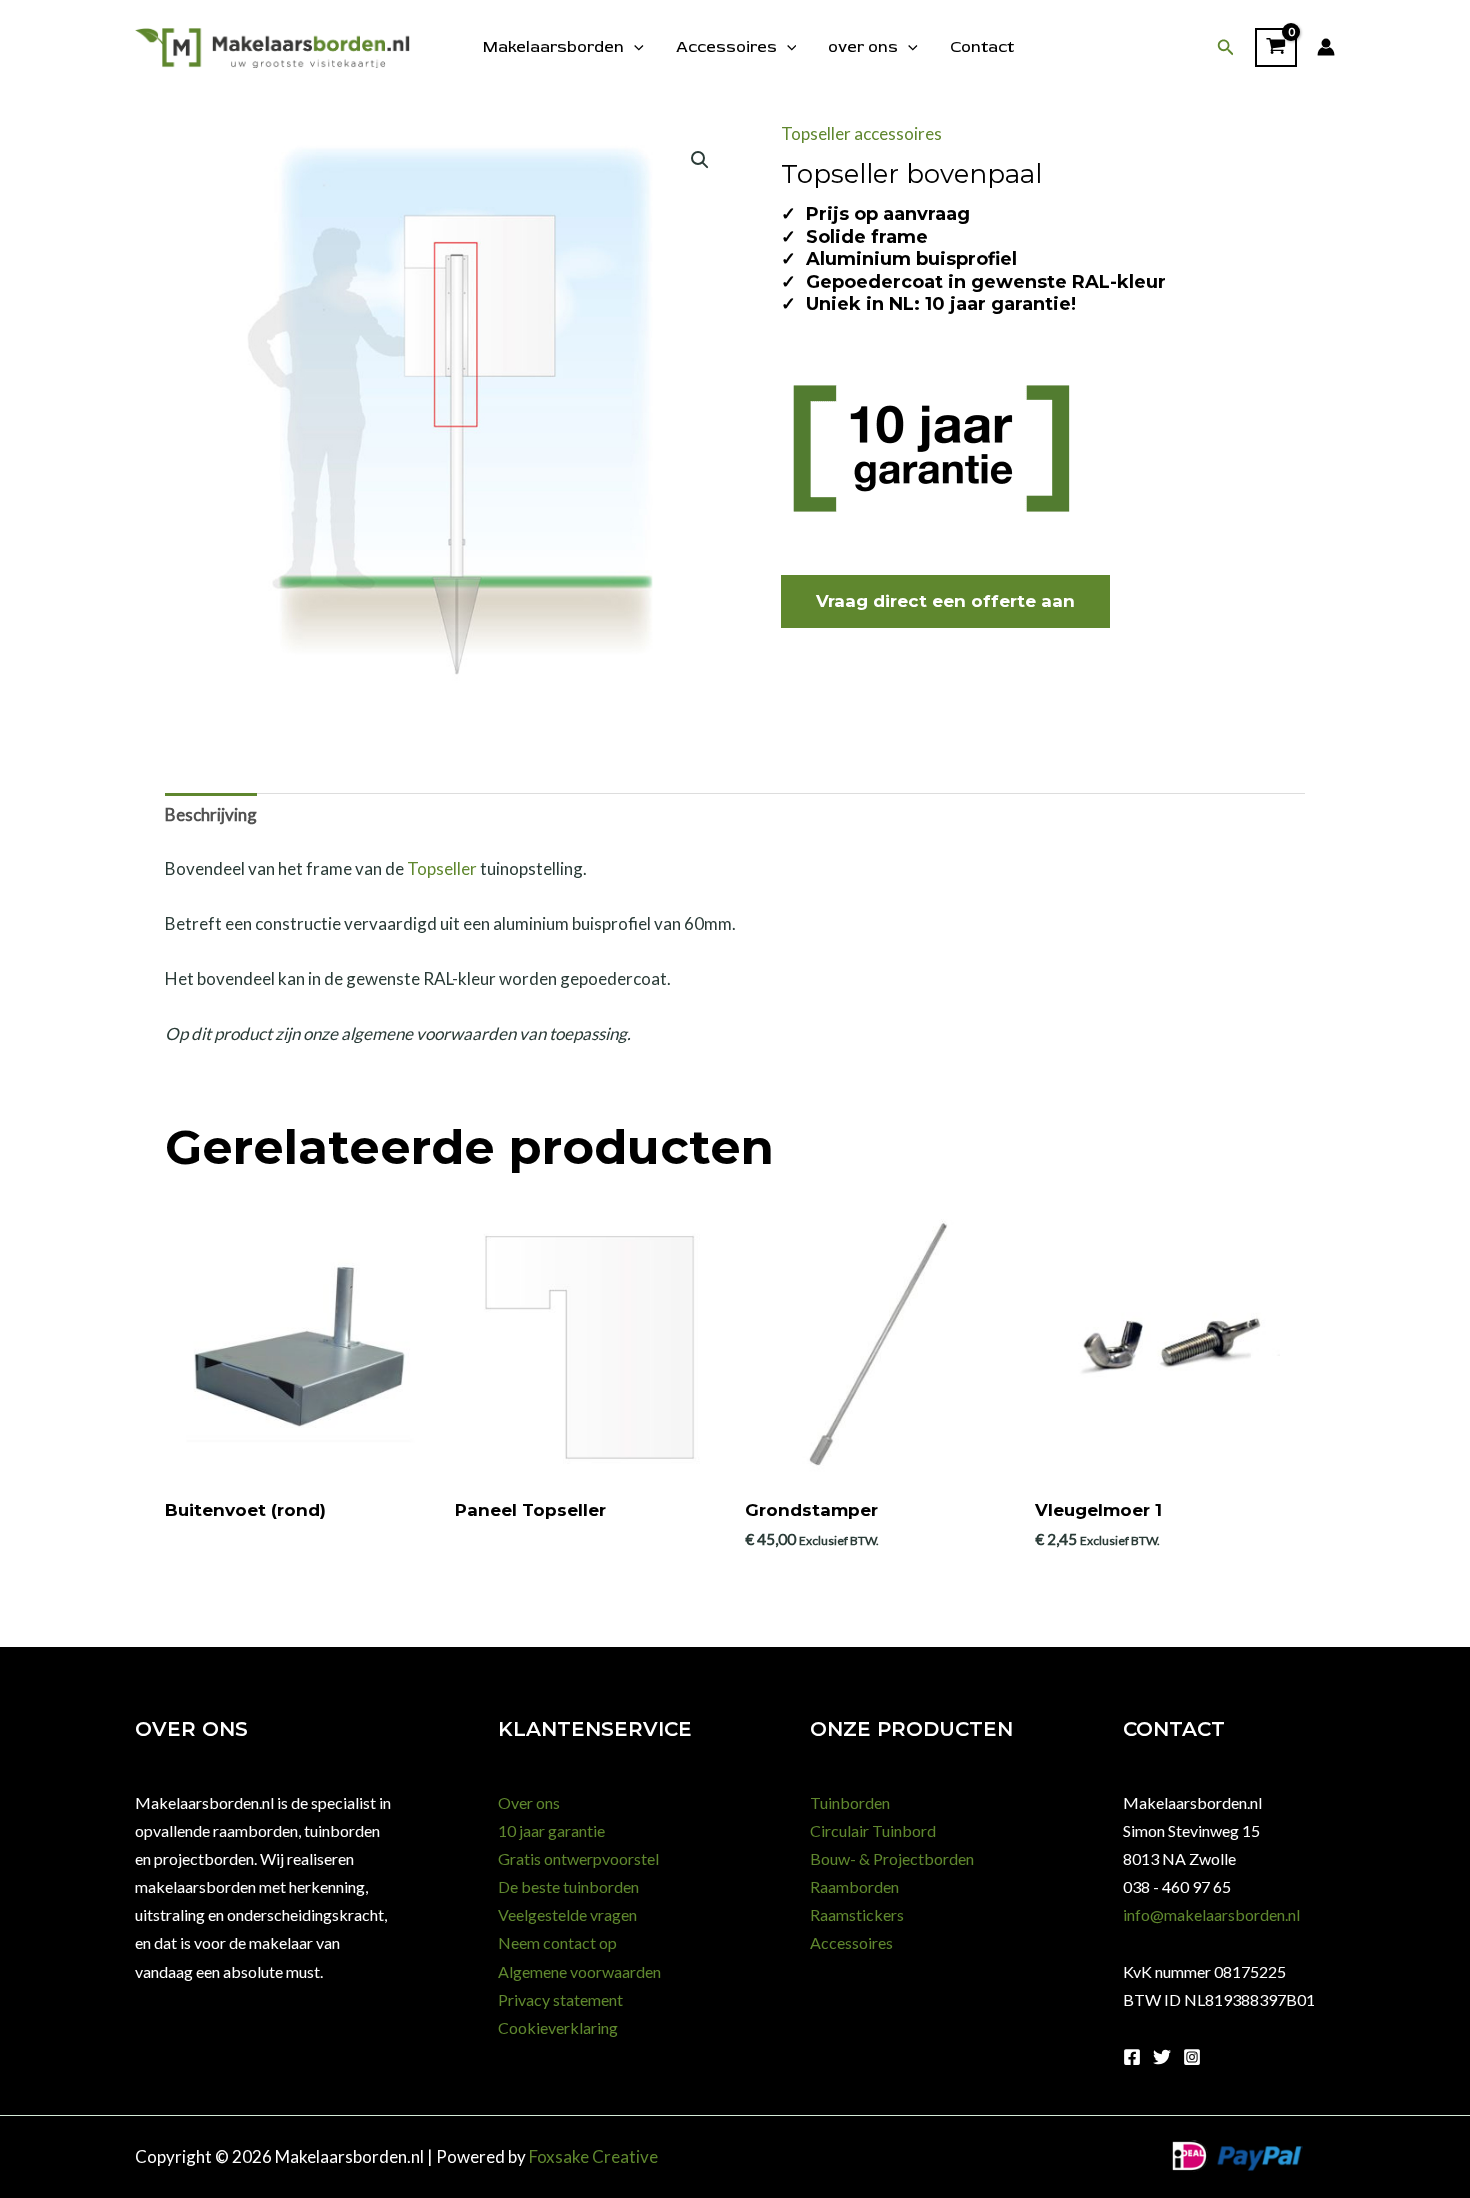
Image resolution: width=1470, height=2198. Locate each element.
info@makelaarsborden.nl (1211, 1914)
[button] (1226, 47)
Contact (982, 47)
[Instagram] (1192, 2057)
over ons (863, 47)
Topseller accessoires (861, 133)
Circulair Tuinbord (873, 1830)
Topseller (442, 868)
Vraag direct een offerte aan (945, 601)
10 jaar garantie (551, 1830)
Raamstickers (857, 1914)
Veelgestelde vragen (567, 1914)
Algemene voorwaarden (579, 1971)
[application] (634, 47)
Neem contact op (557, 1942)
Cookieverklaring (558, 2027)
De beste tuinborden (568, 1886)
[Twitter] (1162, 2057)
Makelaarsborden (553, 47)
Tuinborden (850, 1802)
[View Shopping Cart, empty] (1276, 48)
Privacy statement (560, 1999)
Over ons (529, 1802)
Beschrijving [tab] (211, 814)
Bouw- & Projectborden (892, 1858)
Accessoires (726, 47)
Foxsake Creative (593, 2156)
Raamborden (854, 1886)
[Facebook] (1132, 2057)
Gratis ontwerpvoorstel (578, 1858)
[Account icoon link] (1326, 47)
